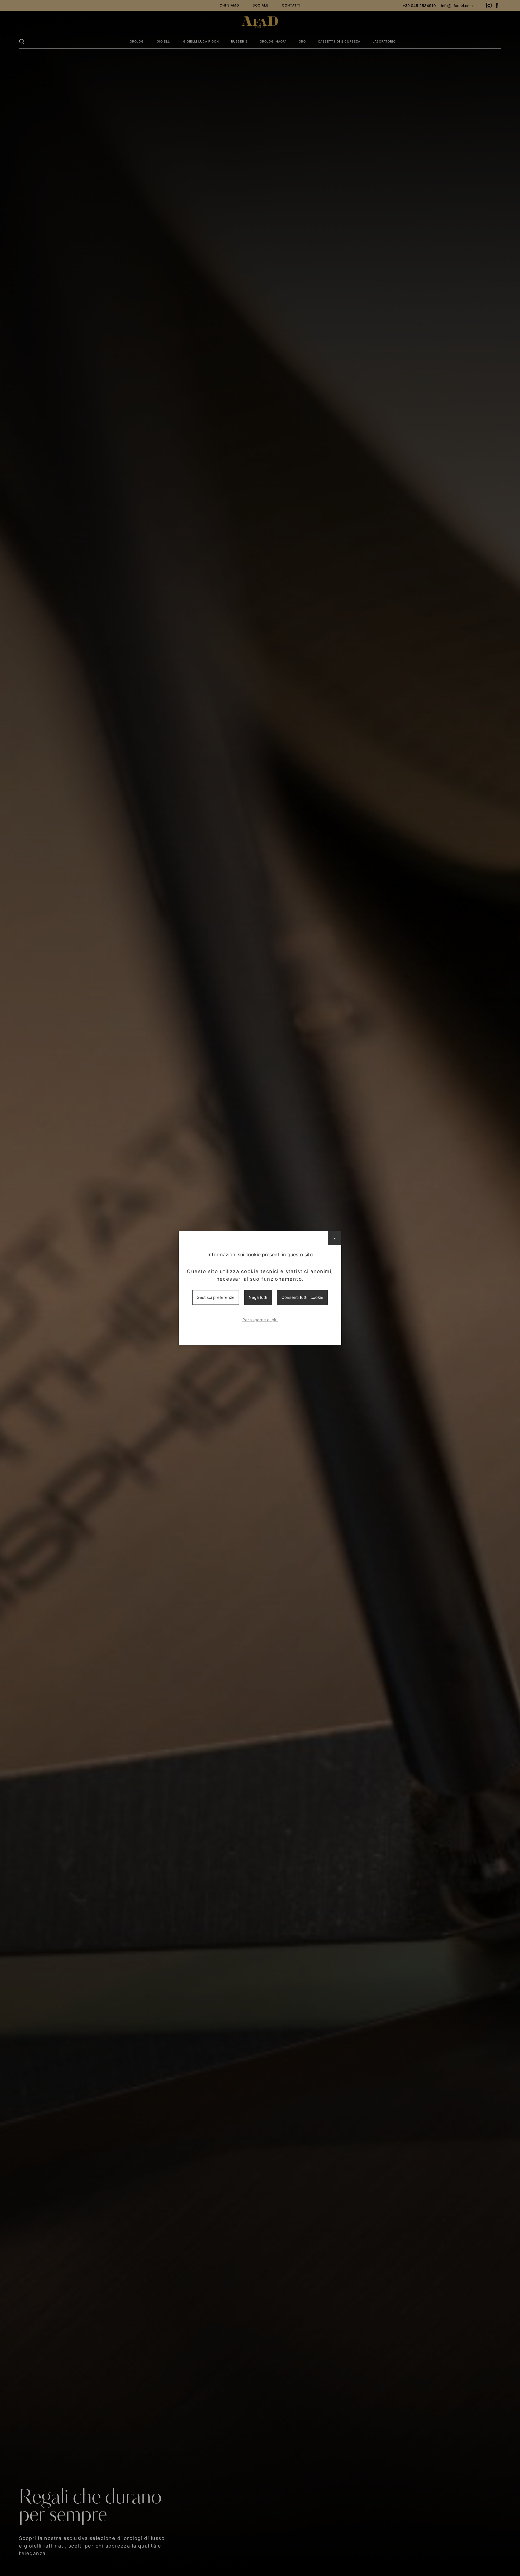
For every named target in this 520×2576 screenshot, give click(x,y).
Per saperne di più (260, 1320)
